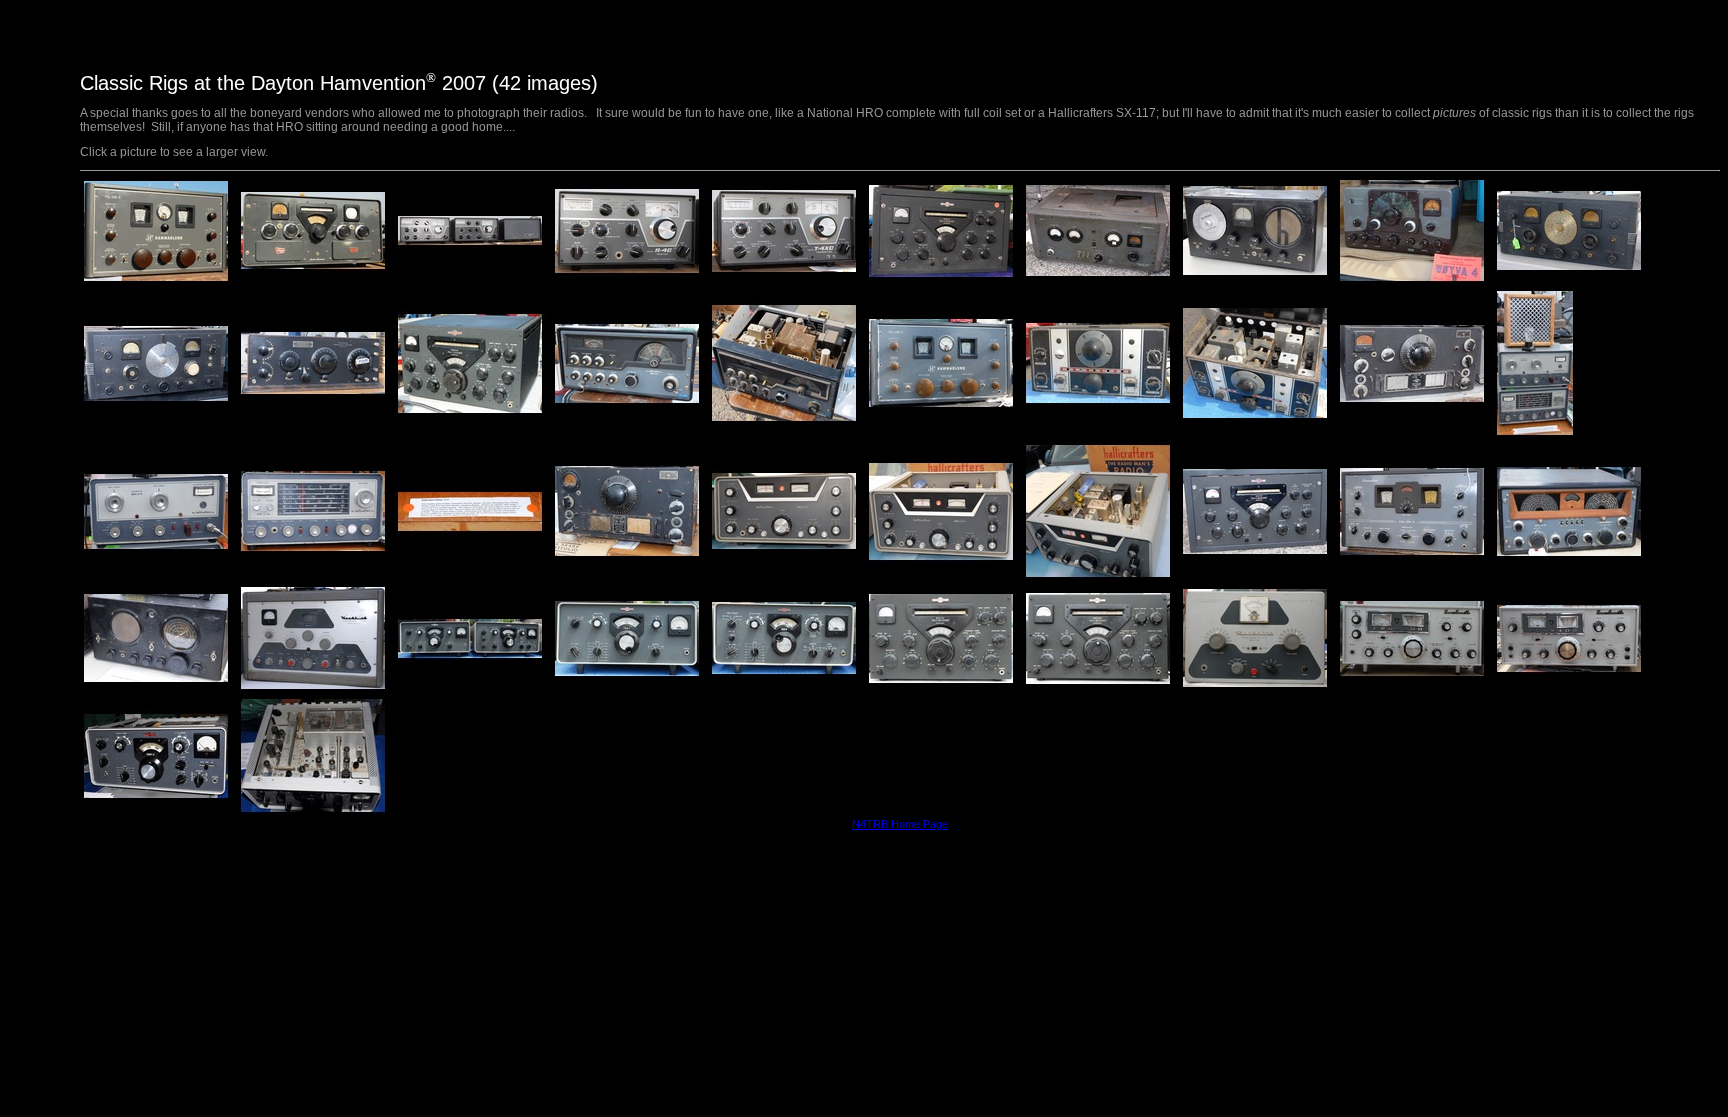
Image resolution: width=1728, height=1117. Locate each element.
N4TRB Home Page (900, 824)
